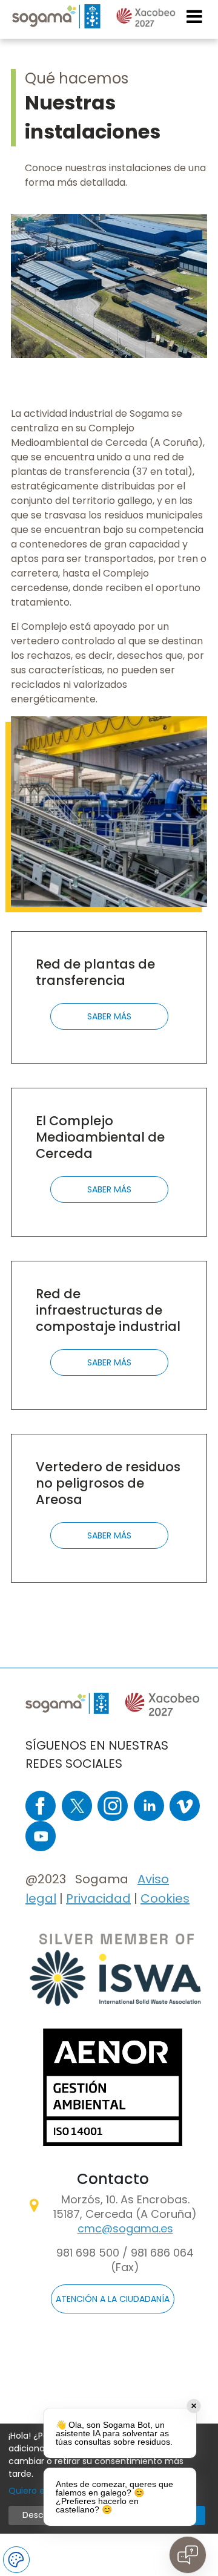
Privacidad (98, 1898)
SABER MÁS (109, 1016)
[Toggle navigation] (195, 16)
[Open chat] (188, 2555)
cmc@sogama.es (125, 2228)
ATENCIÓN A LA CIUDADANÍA (113, 2299)
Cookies (165, 1898)
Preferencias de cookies (16, 2560)
